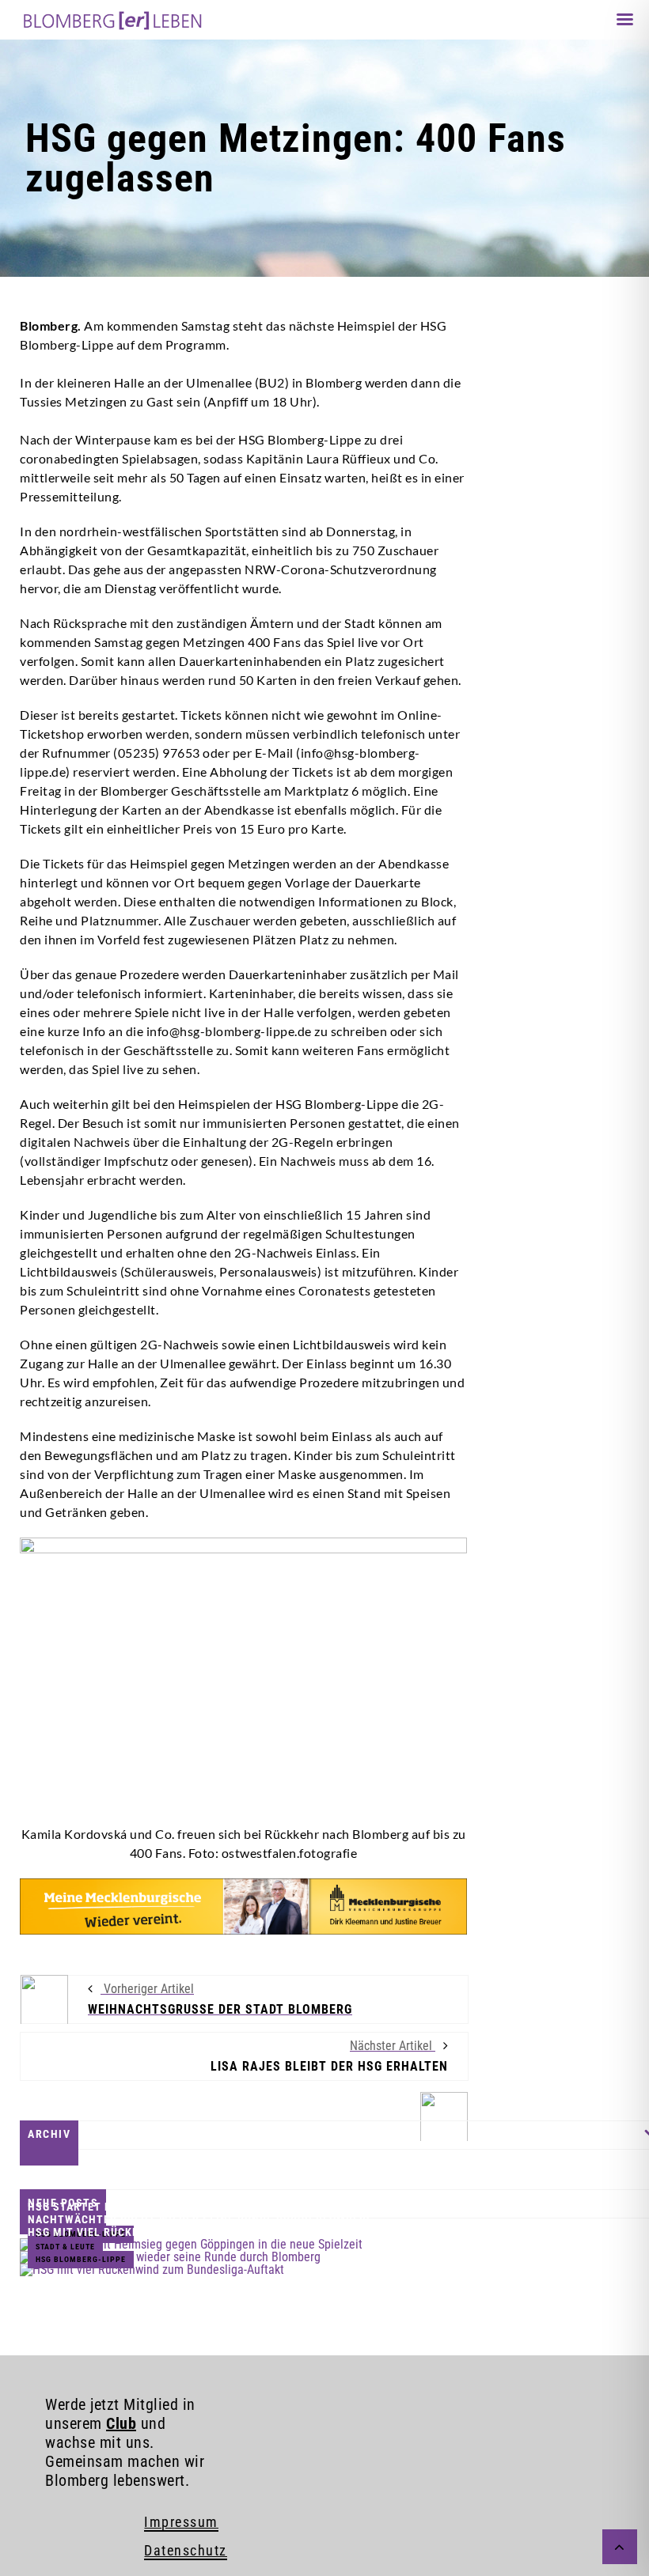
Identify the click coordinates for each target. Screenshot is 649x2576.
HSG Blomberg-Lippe (81, 2259)
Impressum (181, 2522)
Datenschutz (186, 2550)
